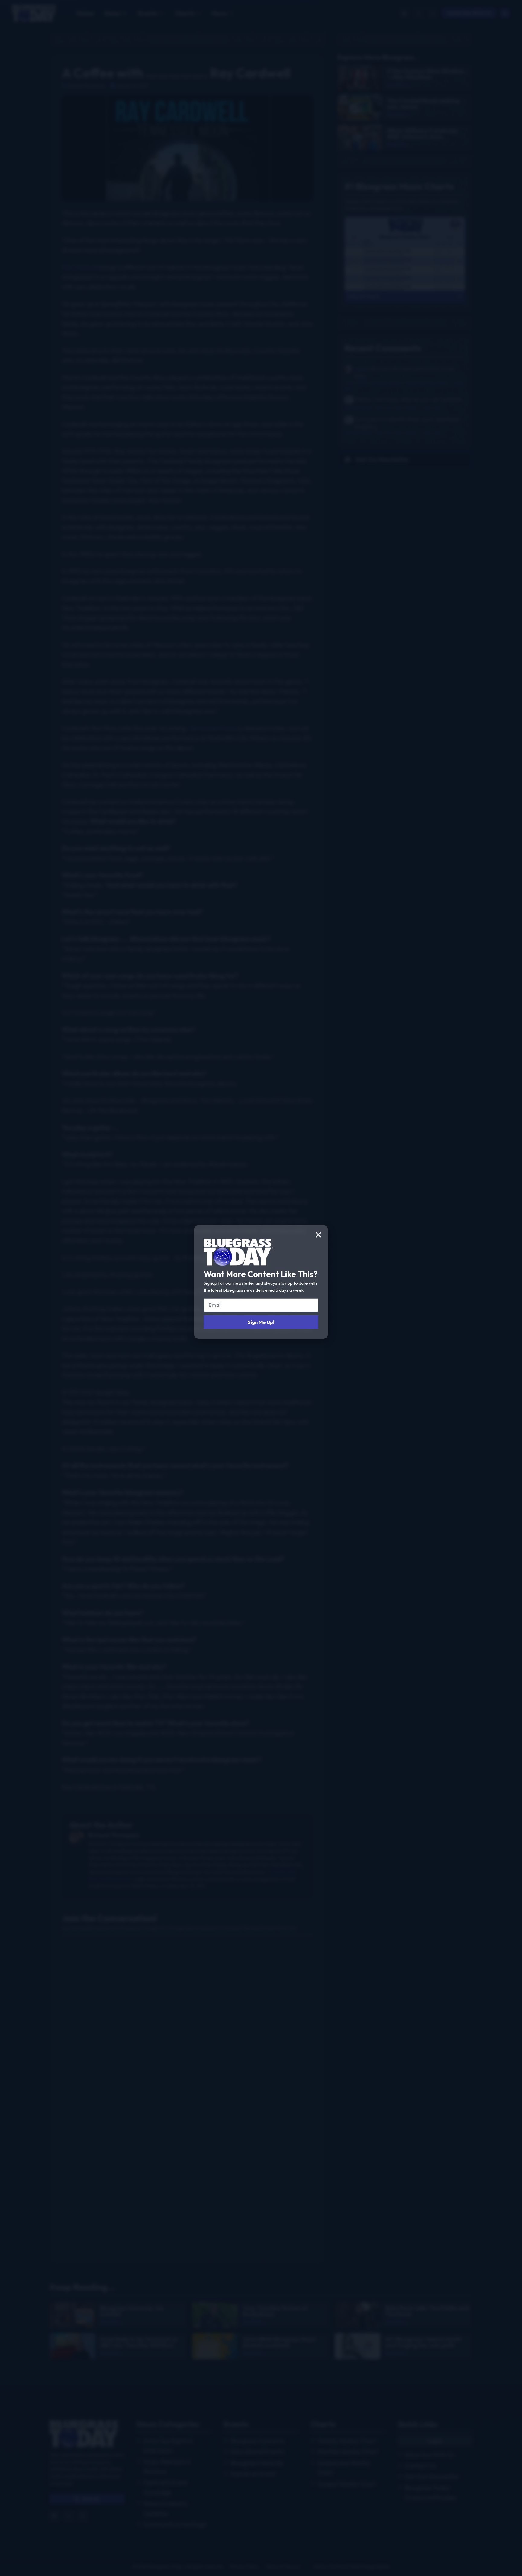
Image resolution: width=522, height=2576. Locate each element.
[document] (261, 1288)
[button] (318, 1235)
